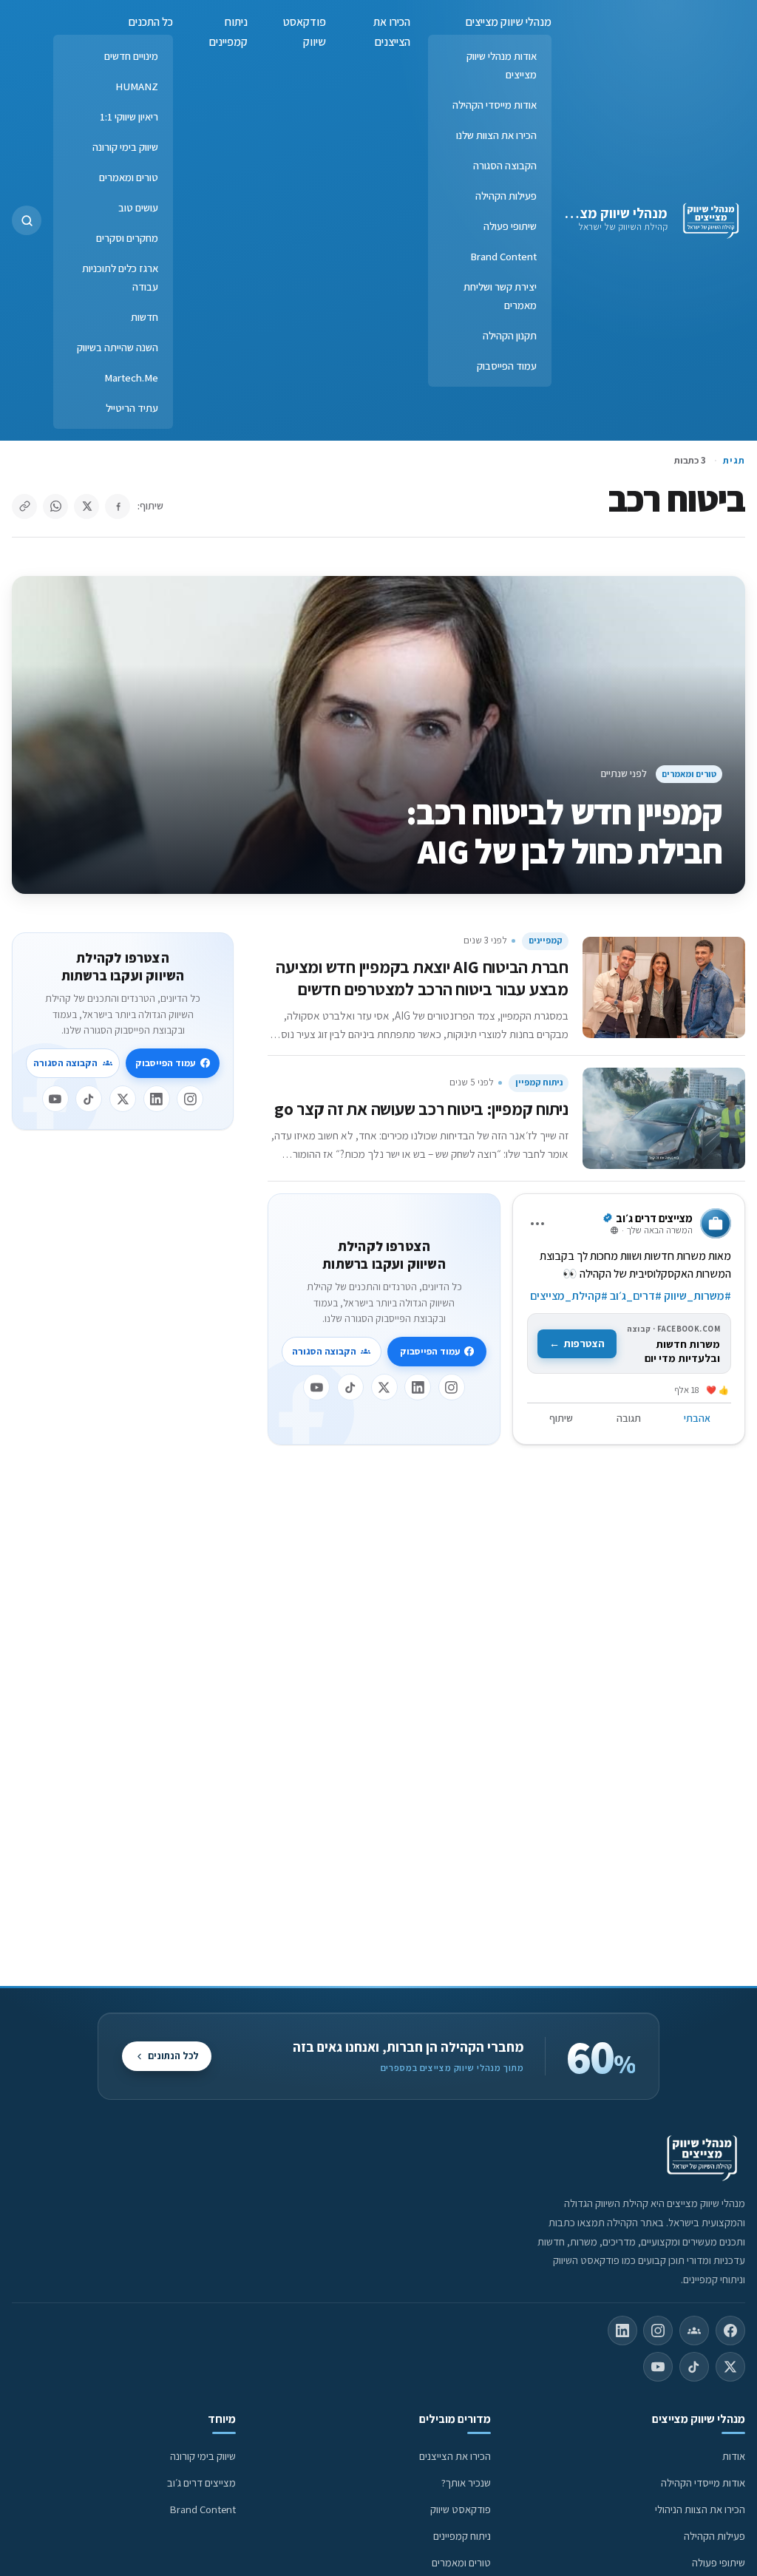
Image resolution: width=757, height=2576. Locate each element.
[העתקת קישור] (24, 506)
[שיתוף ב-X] (86, 506)
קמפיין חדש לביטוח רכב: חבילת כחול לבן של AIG (564, 831)
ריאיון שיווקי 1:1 (129, 116)
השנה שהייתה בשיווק (118, 347)
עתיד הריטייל (132, 408)
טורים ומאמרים (129, 177)
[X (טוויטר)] (730, 2367)
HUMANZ (137, 86)
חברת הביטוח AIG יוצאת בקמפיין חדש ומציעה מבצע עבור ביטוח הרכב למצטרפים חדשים (422, 978)
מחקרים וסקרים (127, 238)
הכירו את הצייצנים (392, 32)
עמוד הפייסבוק (507, 366)
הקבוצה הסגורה (505, 165)
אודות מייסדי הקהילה (495, 105)
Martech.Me (131, 377)
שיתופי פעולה (510, 226)
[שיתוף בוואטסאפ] (55, 506)
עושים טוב (138, 207)
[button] (27, 220)
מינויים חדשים (131, 56)
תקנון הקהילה (510, 335)
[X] (384, 1387)
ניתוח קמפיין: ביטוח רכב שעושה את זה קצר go (421, 1109)
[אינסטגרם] (452, 1387)
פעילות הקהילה (506, 196)
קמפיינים (546, 940)
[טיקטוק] (350, 1387)
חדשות (145, 317)
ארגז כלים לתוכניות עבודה (120, 277)
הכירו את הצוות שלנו (496, 135)
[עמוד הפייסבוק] (730, 2331)
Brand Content (503, 256)
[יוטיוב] (316, 1387)
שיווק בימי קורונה (125, 147)
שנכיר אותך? (466, 2482)
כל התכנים (151, 22)
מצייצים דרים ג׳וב (201, 2482)
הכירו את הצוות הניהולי (700, 2509)
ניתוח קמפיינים (228, 32)
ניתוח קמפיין (539, 1082)
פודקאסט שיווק (305, 32)
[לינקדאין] (418, 1387)
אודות (734, 2456)
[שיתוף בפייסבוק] (118, 506)
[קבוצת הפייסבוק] (694, 2331)
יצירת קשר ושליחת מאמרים (500, 296)
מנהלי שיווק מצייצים (610, 213)
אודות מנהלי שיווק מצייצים (502, 65)
